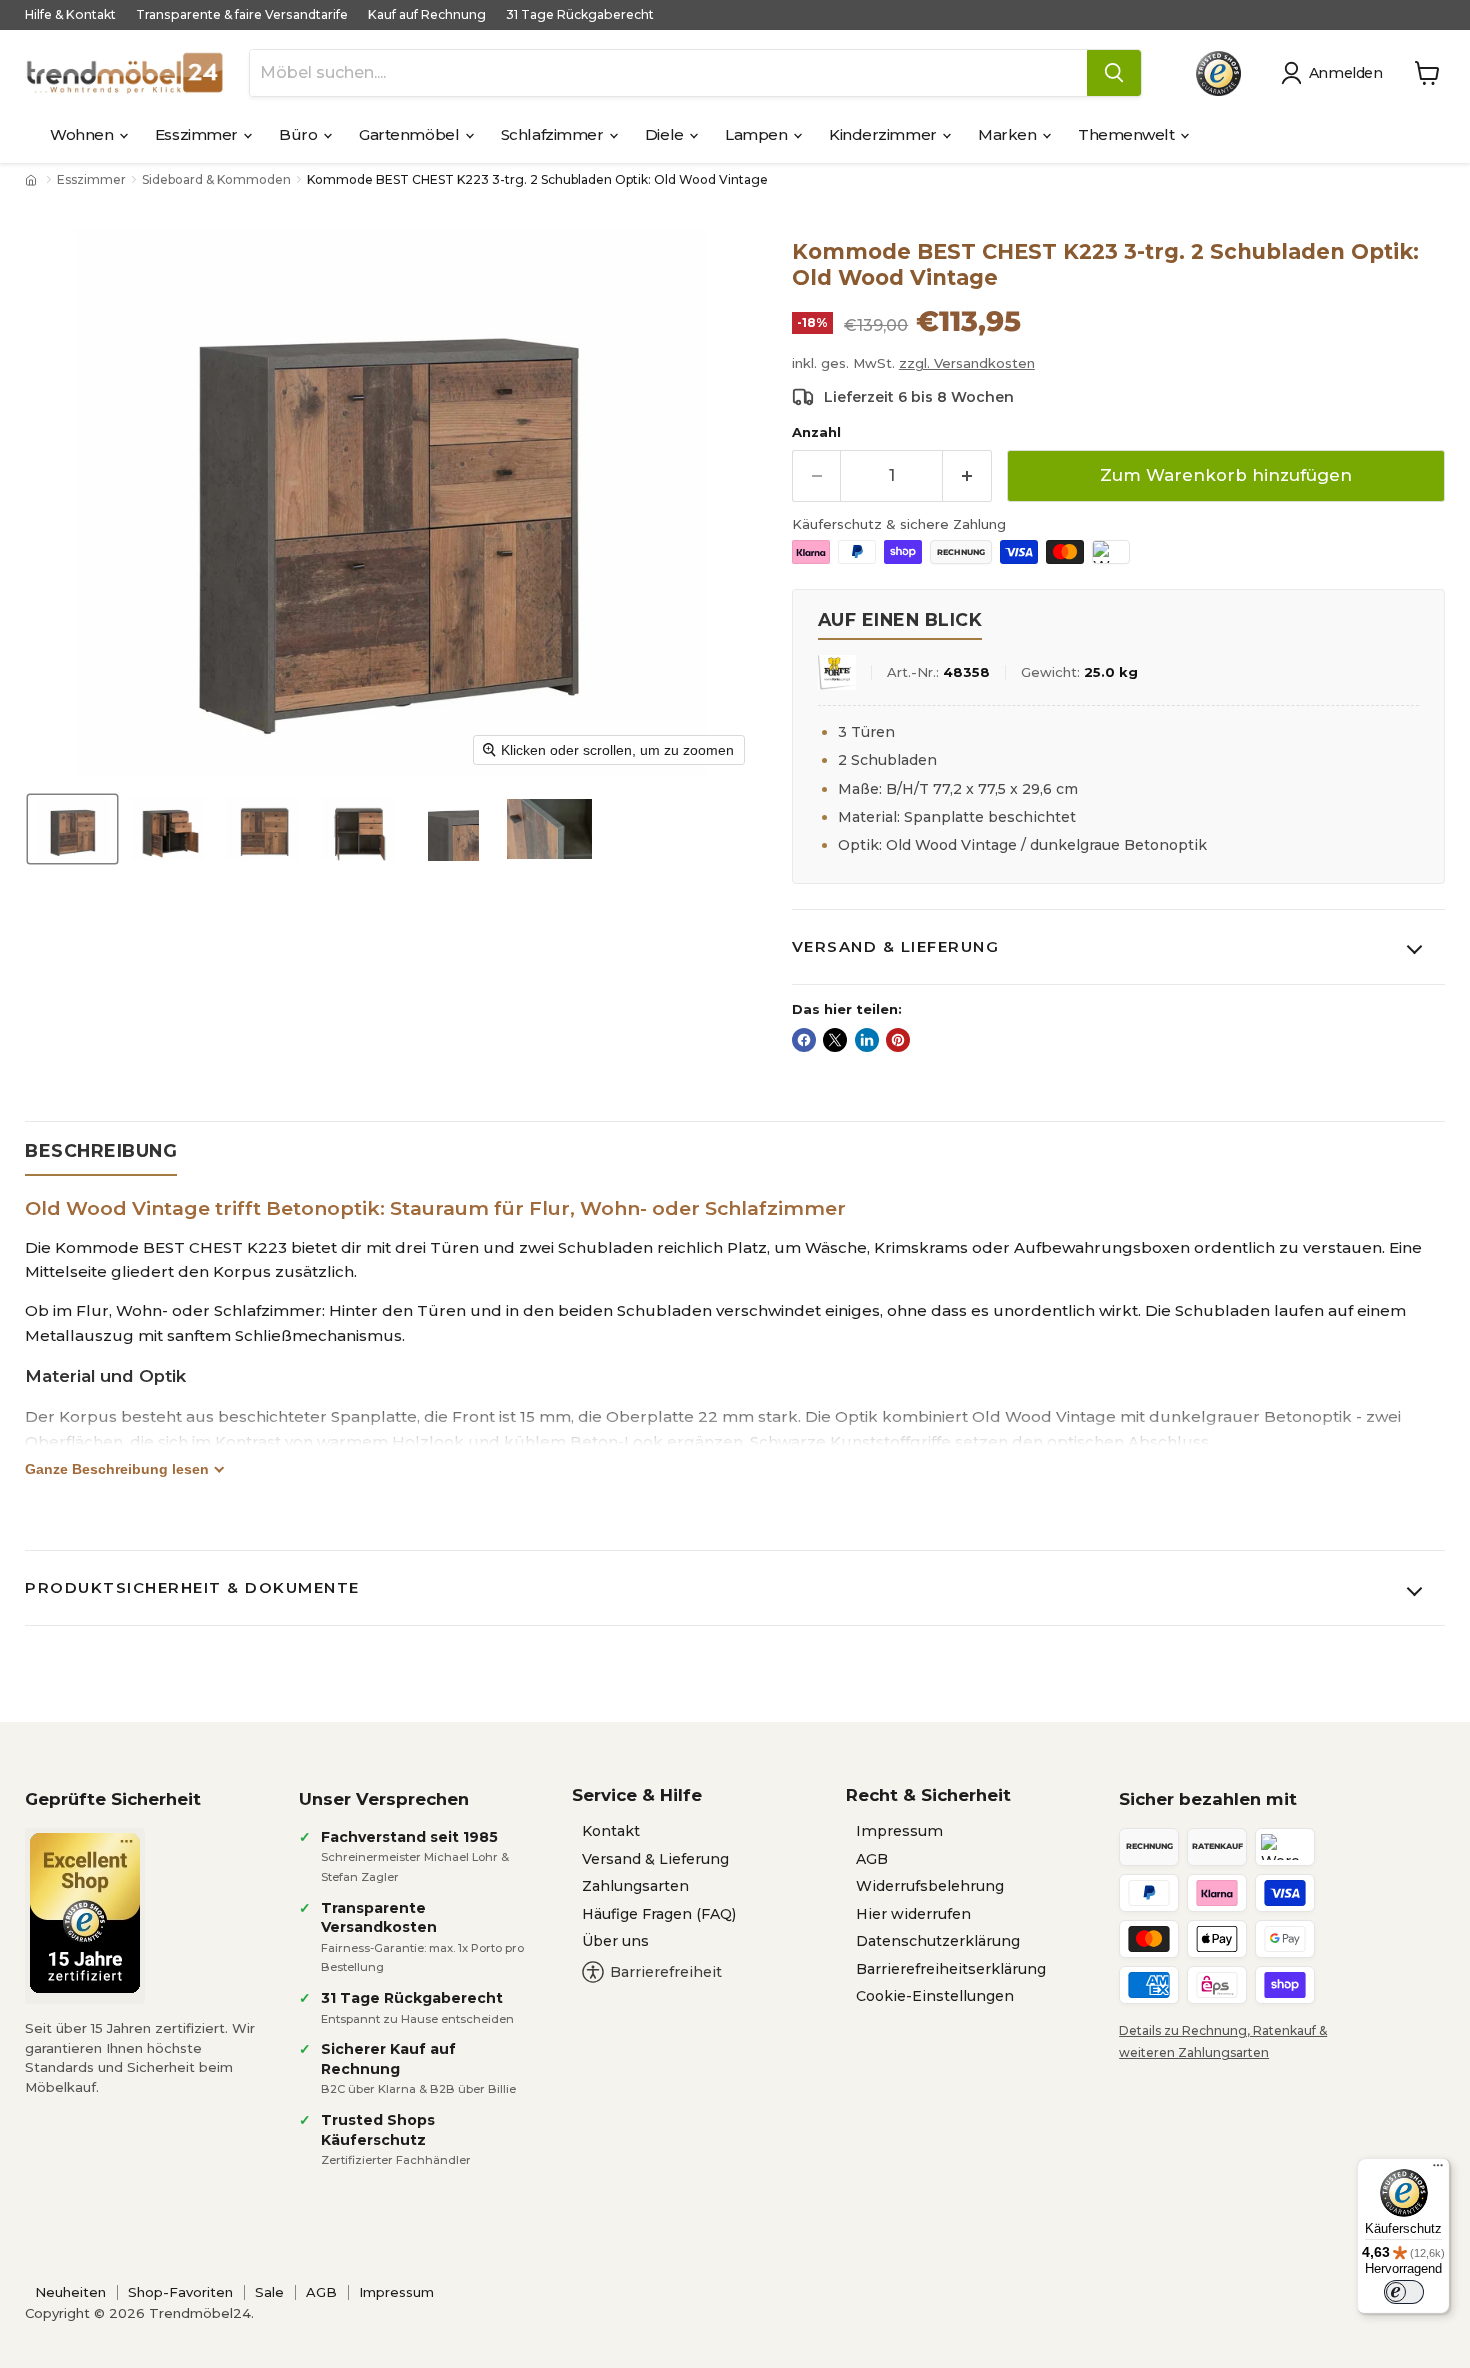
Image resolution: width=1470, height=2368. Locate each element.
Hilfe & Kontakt (70, 15)
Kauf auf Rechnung (427, 15)
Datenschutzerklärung (938, 1941)
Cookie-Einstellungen (935, 1996)
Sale (269, 2292)
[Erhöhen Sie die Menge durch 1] (967, 475)
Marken (1009, 134)
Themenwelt (1128, 134)
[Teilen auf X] (835, 1040)
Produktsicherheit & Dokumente (192, 1587)
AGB (872, 1859)
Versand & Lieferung (896, 946)
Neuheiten (70, 2292)
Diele (666, 134)
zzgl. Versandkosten (967, 363)
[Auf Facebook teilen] (804, 1040)
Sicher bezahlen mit (1208, 1799)
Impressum (899, 1831)
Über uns (615, 1941)
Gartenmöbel (411, 134)
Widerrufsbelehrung (930, 1886)
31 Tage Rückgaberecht (580, 15)
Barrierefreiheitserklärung (951, 1969)
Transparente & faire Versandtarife (242, 15)
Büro (300, 134)
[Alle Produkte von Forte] (837, 672)
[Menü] (1438, 2170)
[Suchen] (1114, 73)
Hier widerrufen (913, 1914)
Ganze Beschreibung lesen (117, 1469)
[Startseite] (33, 180)
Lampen (758, 134)
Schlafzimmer (554, 134)
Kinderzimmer (884, 134)
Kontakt (611, 1831)
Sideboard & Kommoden (216, 180)
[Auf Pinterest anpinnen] (898, 1040)
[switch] (1404, 2292)
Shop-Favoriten (180, 2292)
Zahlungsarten (635, 1886)
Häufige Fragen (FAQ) (659, 1914)
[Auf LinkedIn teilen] (867, 1040)
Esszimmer (198, 134)
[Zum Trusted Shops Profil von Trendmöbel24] (85, 1913)
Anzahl (816, 432)
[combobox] (668, 73)
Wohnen (83, 134)
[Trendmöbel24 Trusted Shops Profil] (1218, 73)
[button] (1335, 73)
